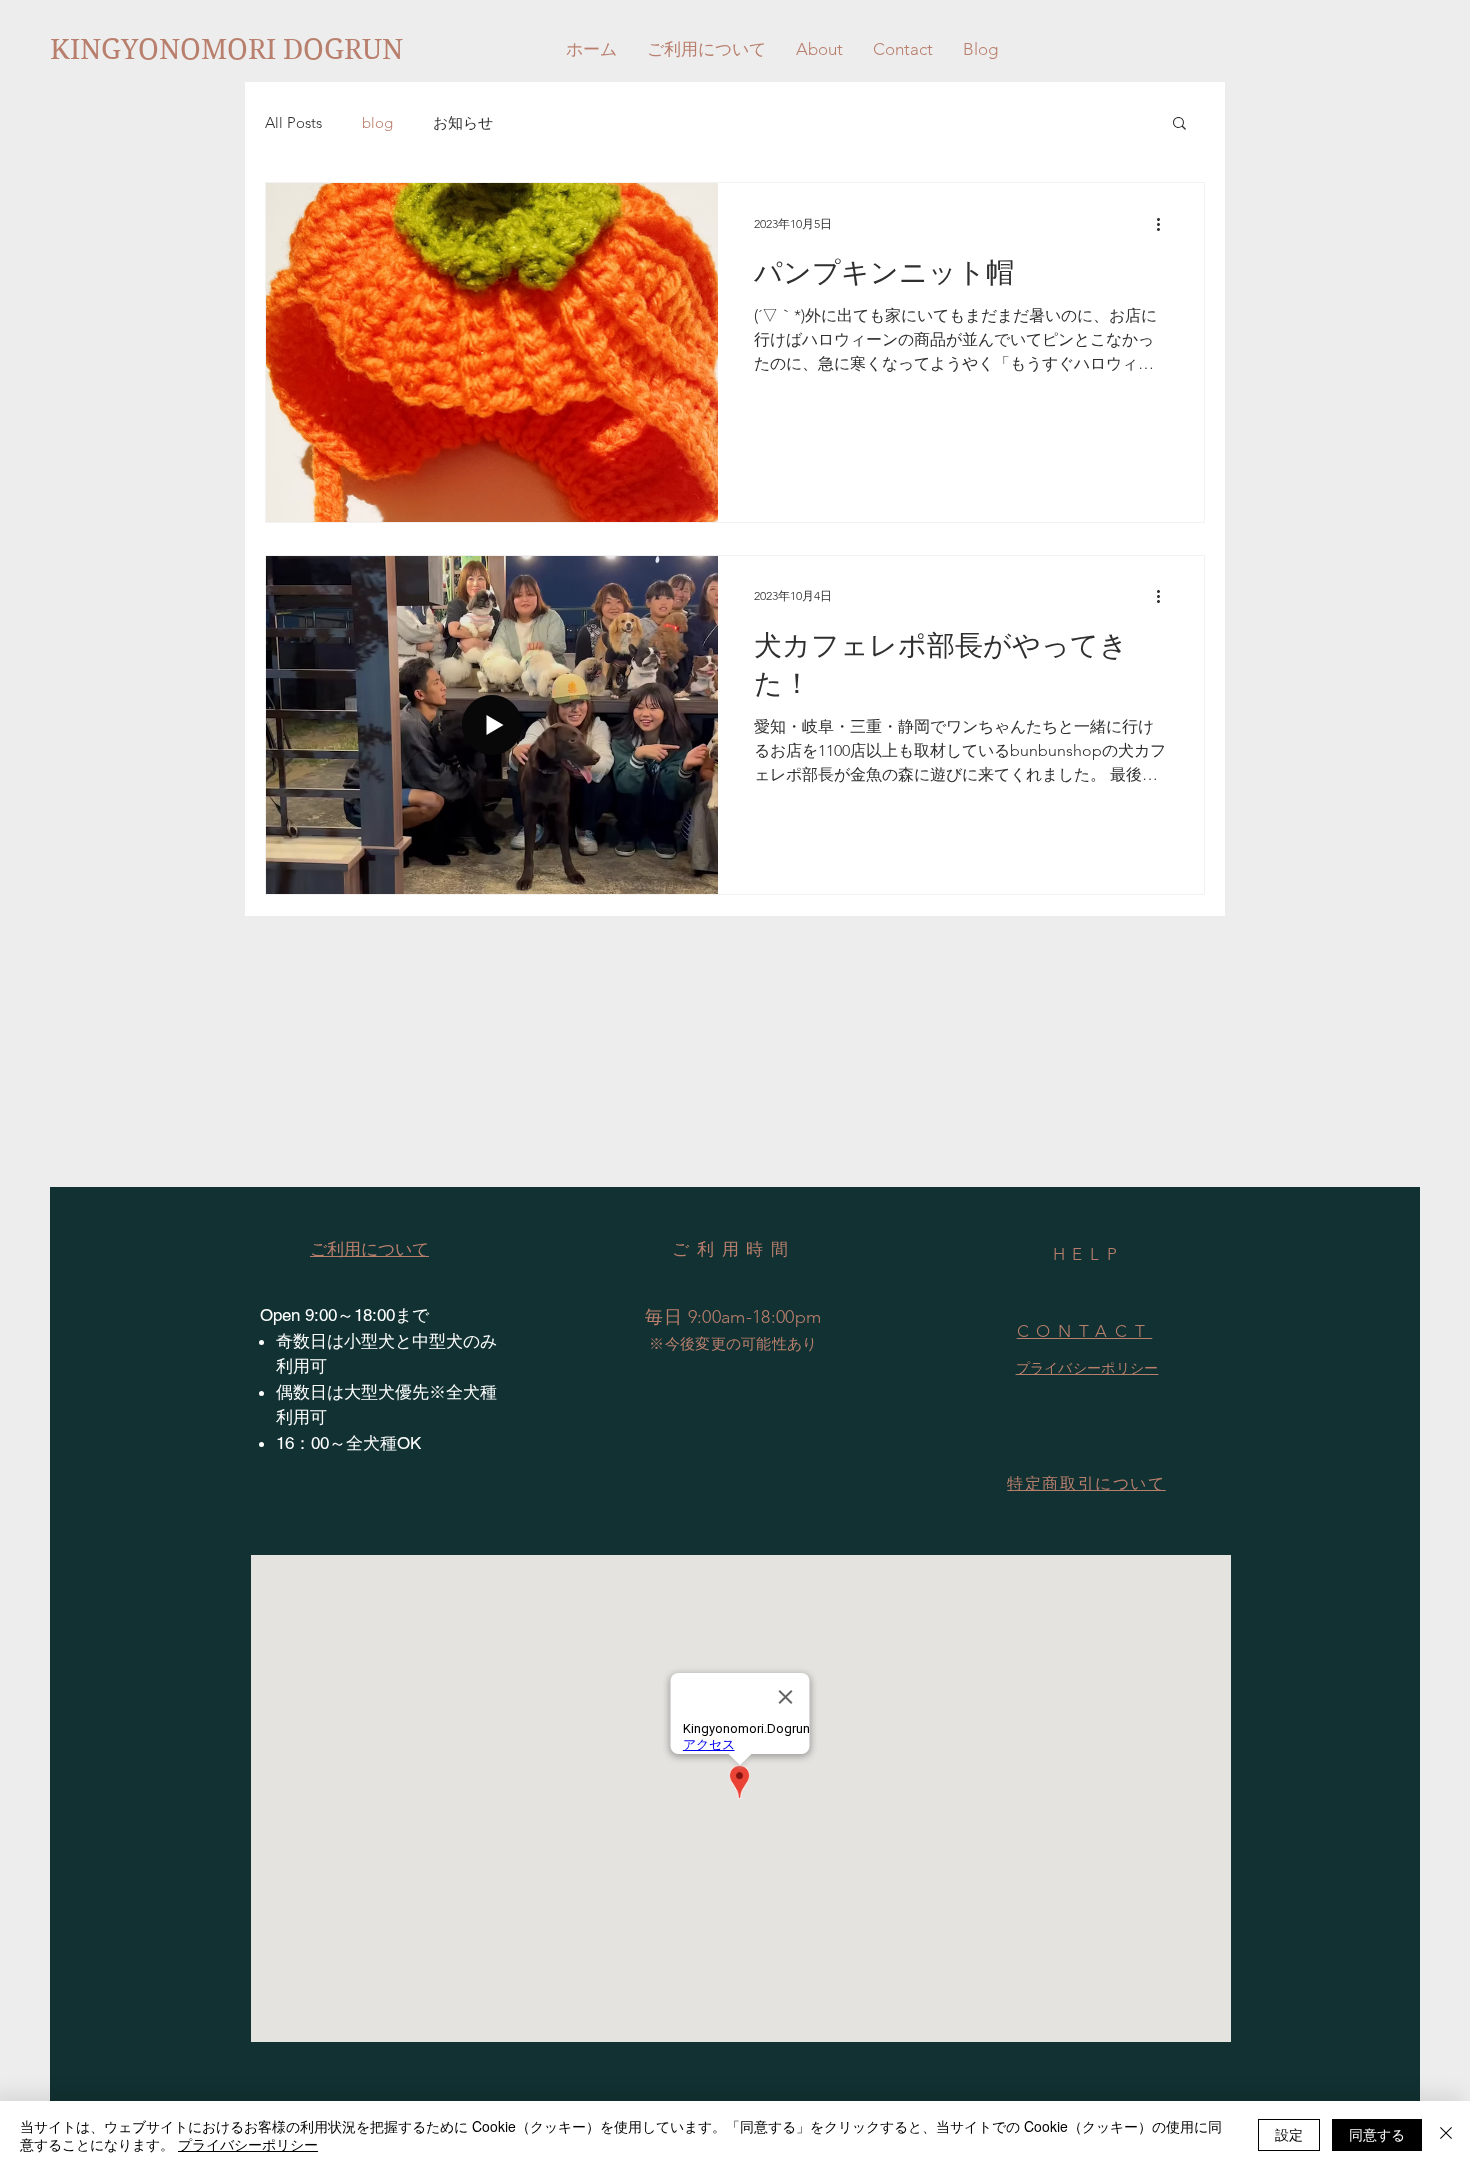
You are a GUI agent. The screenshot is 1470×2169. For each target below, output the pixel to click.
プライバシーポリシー (248, 2144)
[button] (1179, 124)
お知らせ (463, 122)
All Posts (293, 122)
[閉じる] (1446, 2135)
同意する (1377, 2134)
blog (377, 122)
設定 (1289, 2134)
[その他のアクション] (1165, 224)
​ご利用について (369, 1249)
